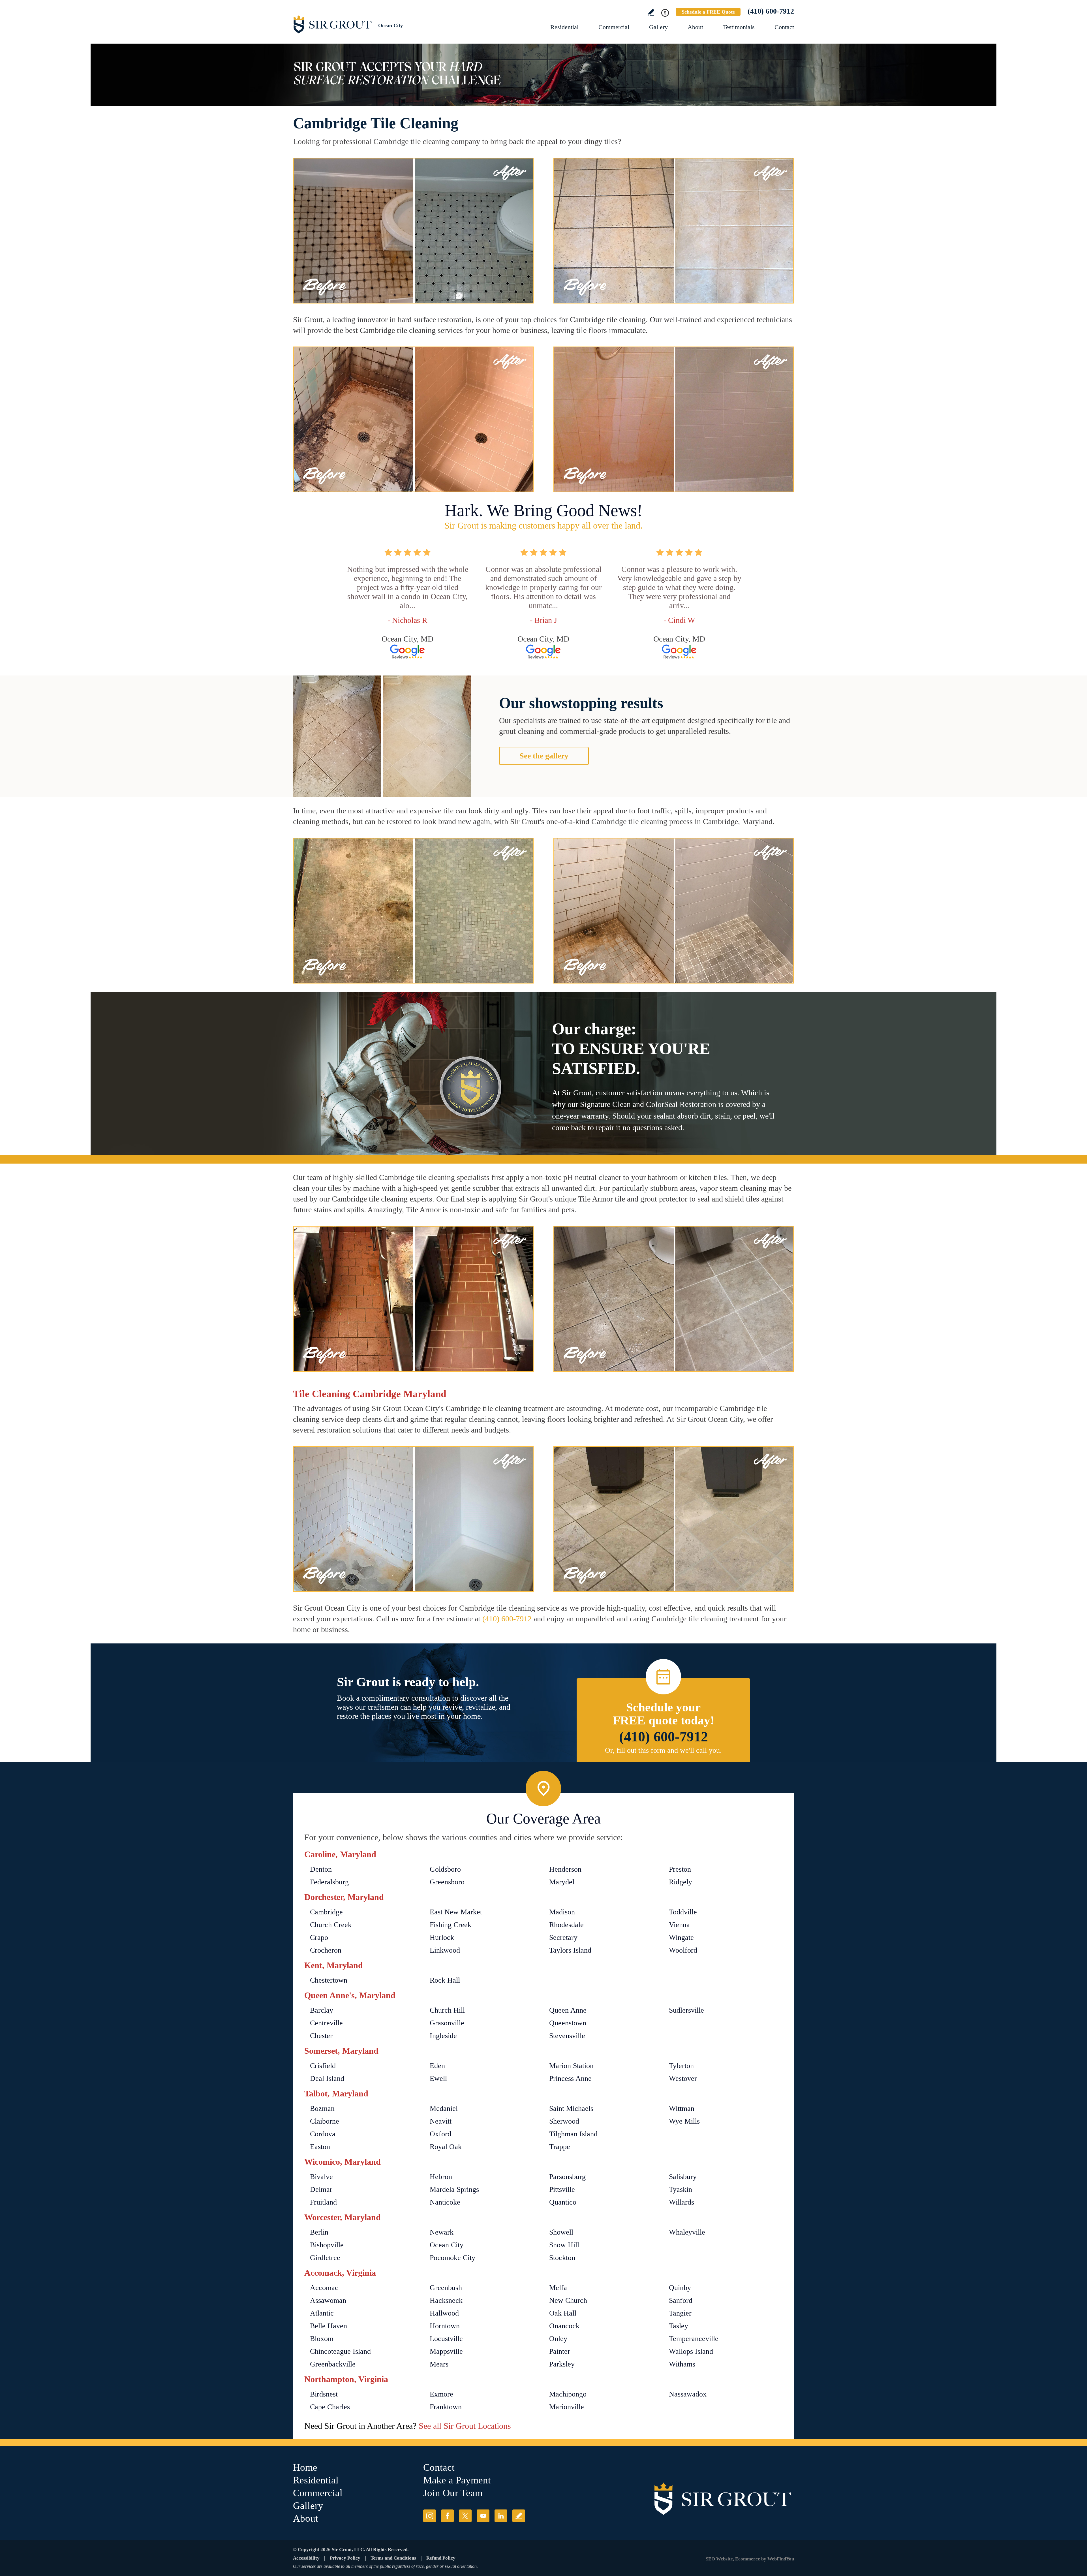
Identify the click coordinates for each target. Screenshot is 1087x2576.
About (695, 27)
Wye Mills (684, 2121)
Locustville (446, 2339)
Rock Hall (445, 1980)
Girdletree (325, 2258)
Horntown (445, 2326)
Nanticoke (445, 2202)
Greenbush (446, 2288)
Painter (560, 2351)
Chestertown (329, 1980)
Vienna (679, 1925)
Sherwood (564, 2121)
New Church (568, 2300)
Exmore (441, 2394)
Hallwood (444, 2313)
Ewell (438, 2078)
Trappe (560, 2147)
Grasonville (447, 2023)
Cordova (323, 2134)
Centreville (326, 2023)
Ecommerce (748, 2559)
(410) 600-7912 (771, 11)
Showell (561, 2232)
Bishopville (327, 2245)
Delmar (321, 2189)
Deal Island (327, 2078)
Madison (562, 1912)
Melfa (558, 2288)
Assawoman (328, 2300)
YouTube (483, 2516)
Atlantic (322, 2313)
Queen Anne (568, 2010)
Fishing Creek (451, 1925)
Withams (682, 2364)
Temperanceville (694, 2339)
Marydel (562, 1882)
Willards (681, 2202)
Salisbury (683, 2177)
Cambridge (326, 1912)
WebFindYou (781, 2559)
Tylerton (681, 2066)
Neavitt (441, 2121)
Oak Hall (563, 2313)
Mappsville (446, 2351)
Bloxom (322, 2339)
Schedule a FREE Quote (708, 12)
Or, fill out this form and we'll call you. (663, 1750)
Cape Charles (330, 2407)
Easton (320, 2147)
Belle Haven (329, 2326)
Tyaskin (681, 2189)
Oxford (440, 2134)
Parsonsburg (567, 2177)
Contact (784, 27)
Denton (321, 1869)
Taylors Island (570, 1950)
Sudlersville (686, 2010)
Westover (683, 2078)
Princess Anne (570, 2078)
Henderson (565, 1869)
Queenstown (568, 2023)
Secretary (563, 1937)
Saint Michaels (571, 2108)
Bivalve (321, 2177)
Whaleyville (687, 2232)
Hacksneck (446, 2300)
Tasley (679, 2326)
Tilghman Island (573, 2134)
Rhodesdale (566, 1925)
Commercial (614, 27)
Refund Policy (441, 2558)
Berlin (319, 2232)
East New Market (456, 1912)
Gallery (658, 27)
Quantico (563, 2202)
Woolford (683, 1950)
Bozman (322, 2108)
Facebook (447, 2516)
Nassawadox (688, 2394)
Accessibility (306, 2558)
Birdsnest (324, 2394)
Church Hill (447, 2010)
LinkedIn (501, 2516)
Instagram (430, 2516)
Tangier (680, 2313)
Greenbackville (333, 2364)
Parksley (562, 2364)
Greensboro (447, 1882)
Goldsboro (445, 1869)
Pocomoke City (452, 2258)
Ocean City (447, 2245)
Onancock (564, 2326)
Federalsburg (329, 1882)
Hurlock (442, 1937)
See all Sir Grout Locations (465, 2426)
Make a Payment (457, 2480)
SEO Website (719, 2559)
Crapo (319, 1937)
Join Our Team (453, 2493)
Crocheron (326, 1950)
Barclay (322, 2010)
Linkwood (445, 1950)
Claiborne (325, 2121)
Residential (564, 27)
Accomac (324, 2288)
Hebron (441, 2177)
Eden (437, 2066)
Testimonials (739, 27)
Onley (558, 2339)
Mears (439, 2364)
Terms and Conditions (393, 2558)
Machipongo (568, 2394)
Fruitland (323, 2202)
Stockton (562, 2258)
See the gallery (544, 756)
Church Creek (331, 1925)
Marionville (567, 2407)
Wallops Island (691, 2351)
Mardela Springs (454, 2189)
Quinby (680, 2288)
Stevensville (567, 2036)
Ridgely (681, 1882)
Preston (680, 1869)
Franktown (446, 2407)
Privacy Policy (345, 2558)
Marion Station (571, 2066)
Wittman (682, 2108)
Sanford (681, 2300)
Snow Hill (564, 2245)
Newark (442, 2232)
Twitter (465, 2516)
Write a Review (651, 12)
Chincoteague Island (340, 2351)
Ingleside (443, 2036)
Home (305, 2467)
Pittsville (562, 2189)
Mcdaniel (444, 2108)
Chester (321, 2036)
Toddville (683, 1912)
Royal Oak (446, 2147)
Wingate (681, 1937)
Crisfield (323, 2066)
